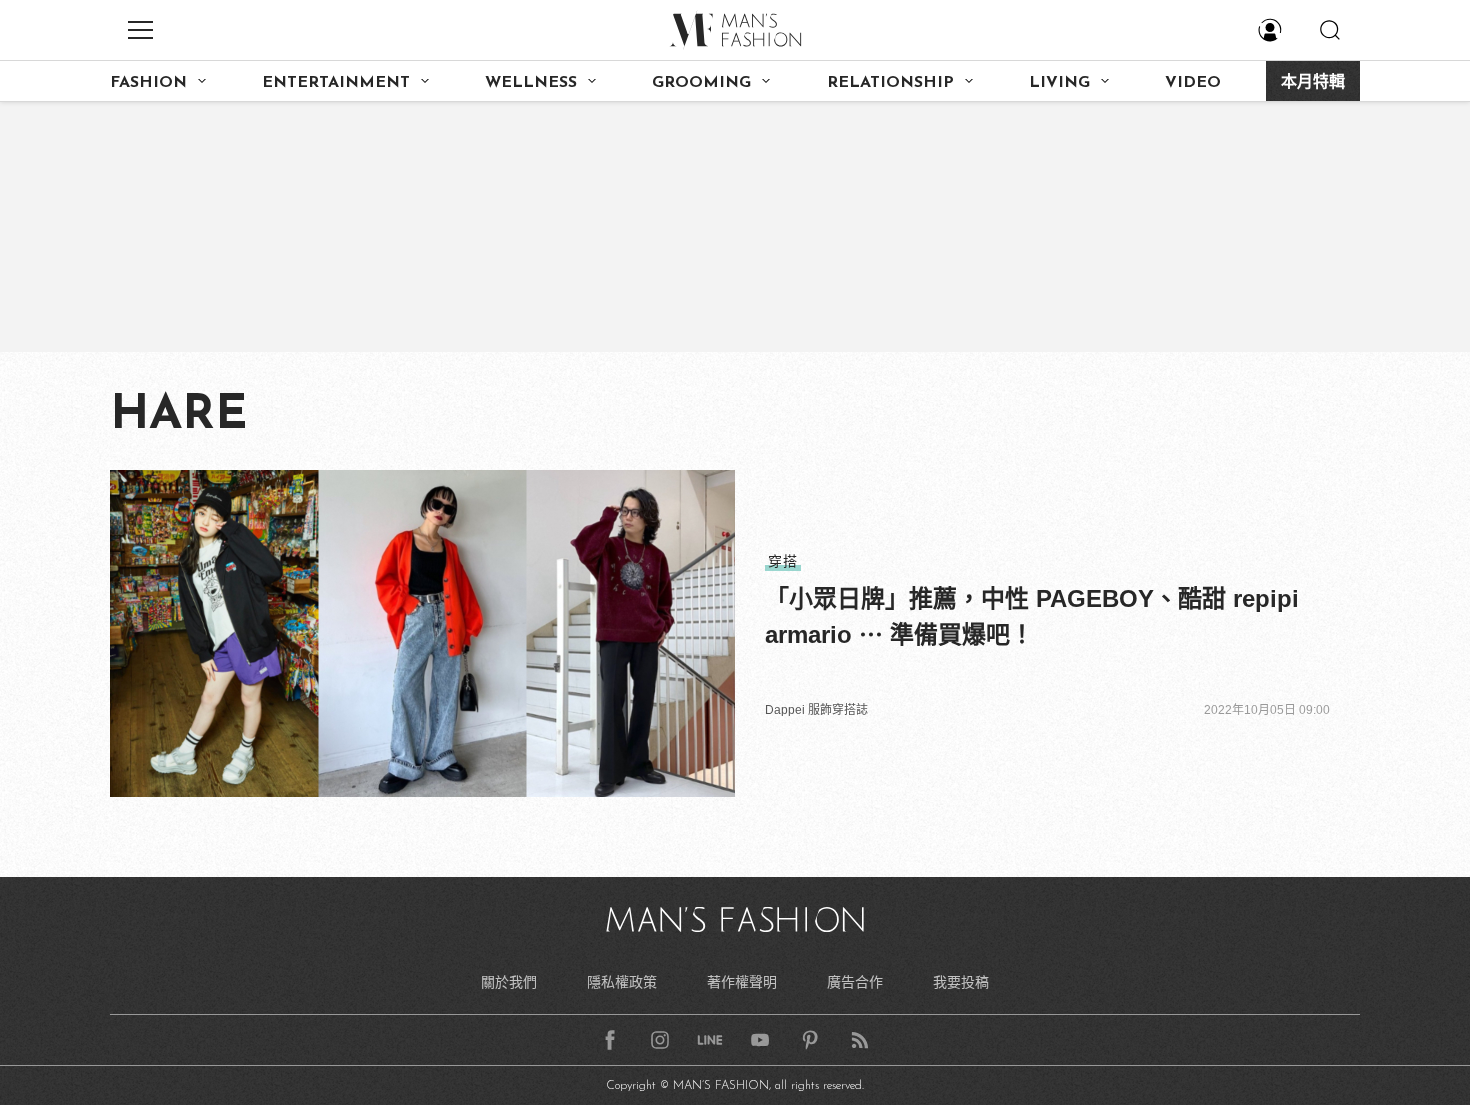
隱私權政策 (622, 982)
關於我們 (509, 982)
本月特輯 (1313, 83)
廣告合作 (855, 982)
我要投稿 (961, 982)
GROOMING (701, 83)
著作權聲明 (742, 982)
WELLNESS (531, 83)
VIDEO (1193, 83)
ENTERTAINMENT (336, 83)
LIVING (1059, 83)
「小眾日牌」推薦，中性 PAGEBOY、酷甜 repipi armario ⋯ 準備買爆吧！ (1032, 616)
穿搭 (783, 561)
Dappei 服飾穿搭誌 (816, 710)
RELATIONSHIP (890, 83)
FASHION (148, 83)
